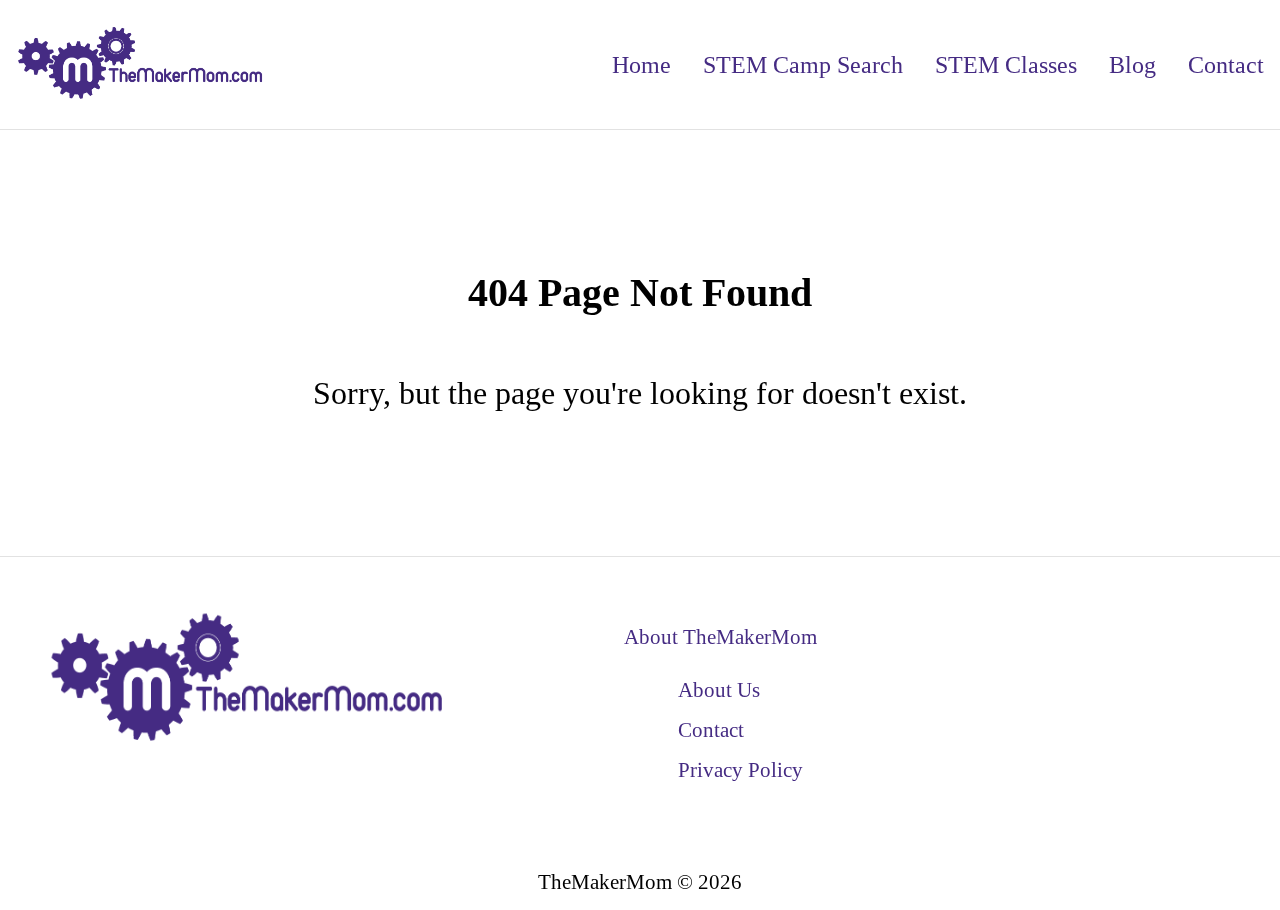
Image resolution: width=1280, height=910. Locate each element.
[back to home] (141, 64)
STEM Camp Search (803, 65)
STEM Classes (1006, 65)
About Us (719, 689)
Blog (1132, 65)
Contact (1226, 65)
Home (641, 65)
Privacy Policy (740, 769)
